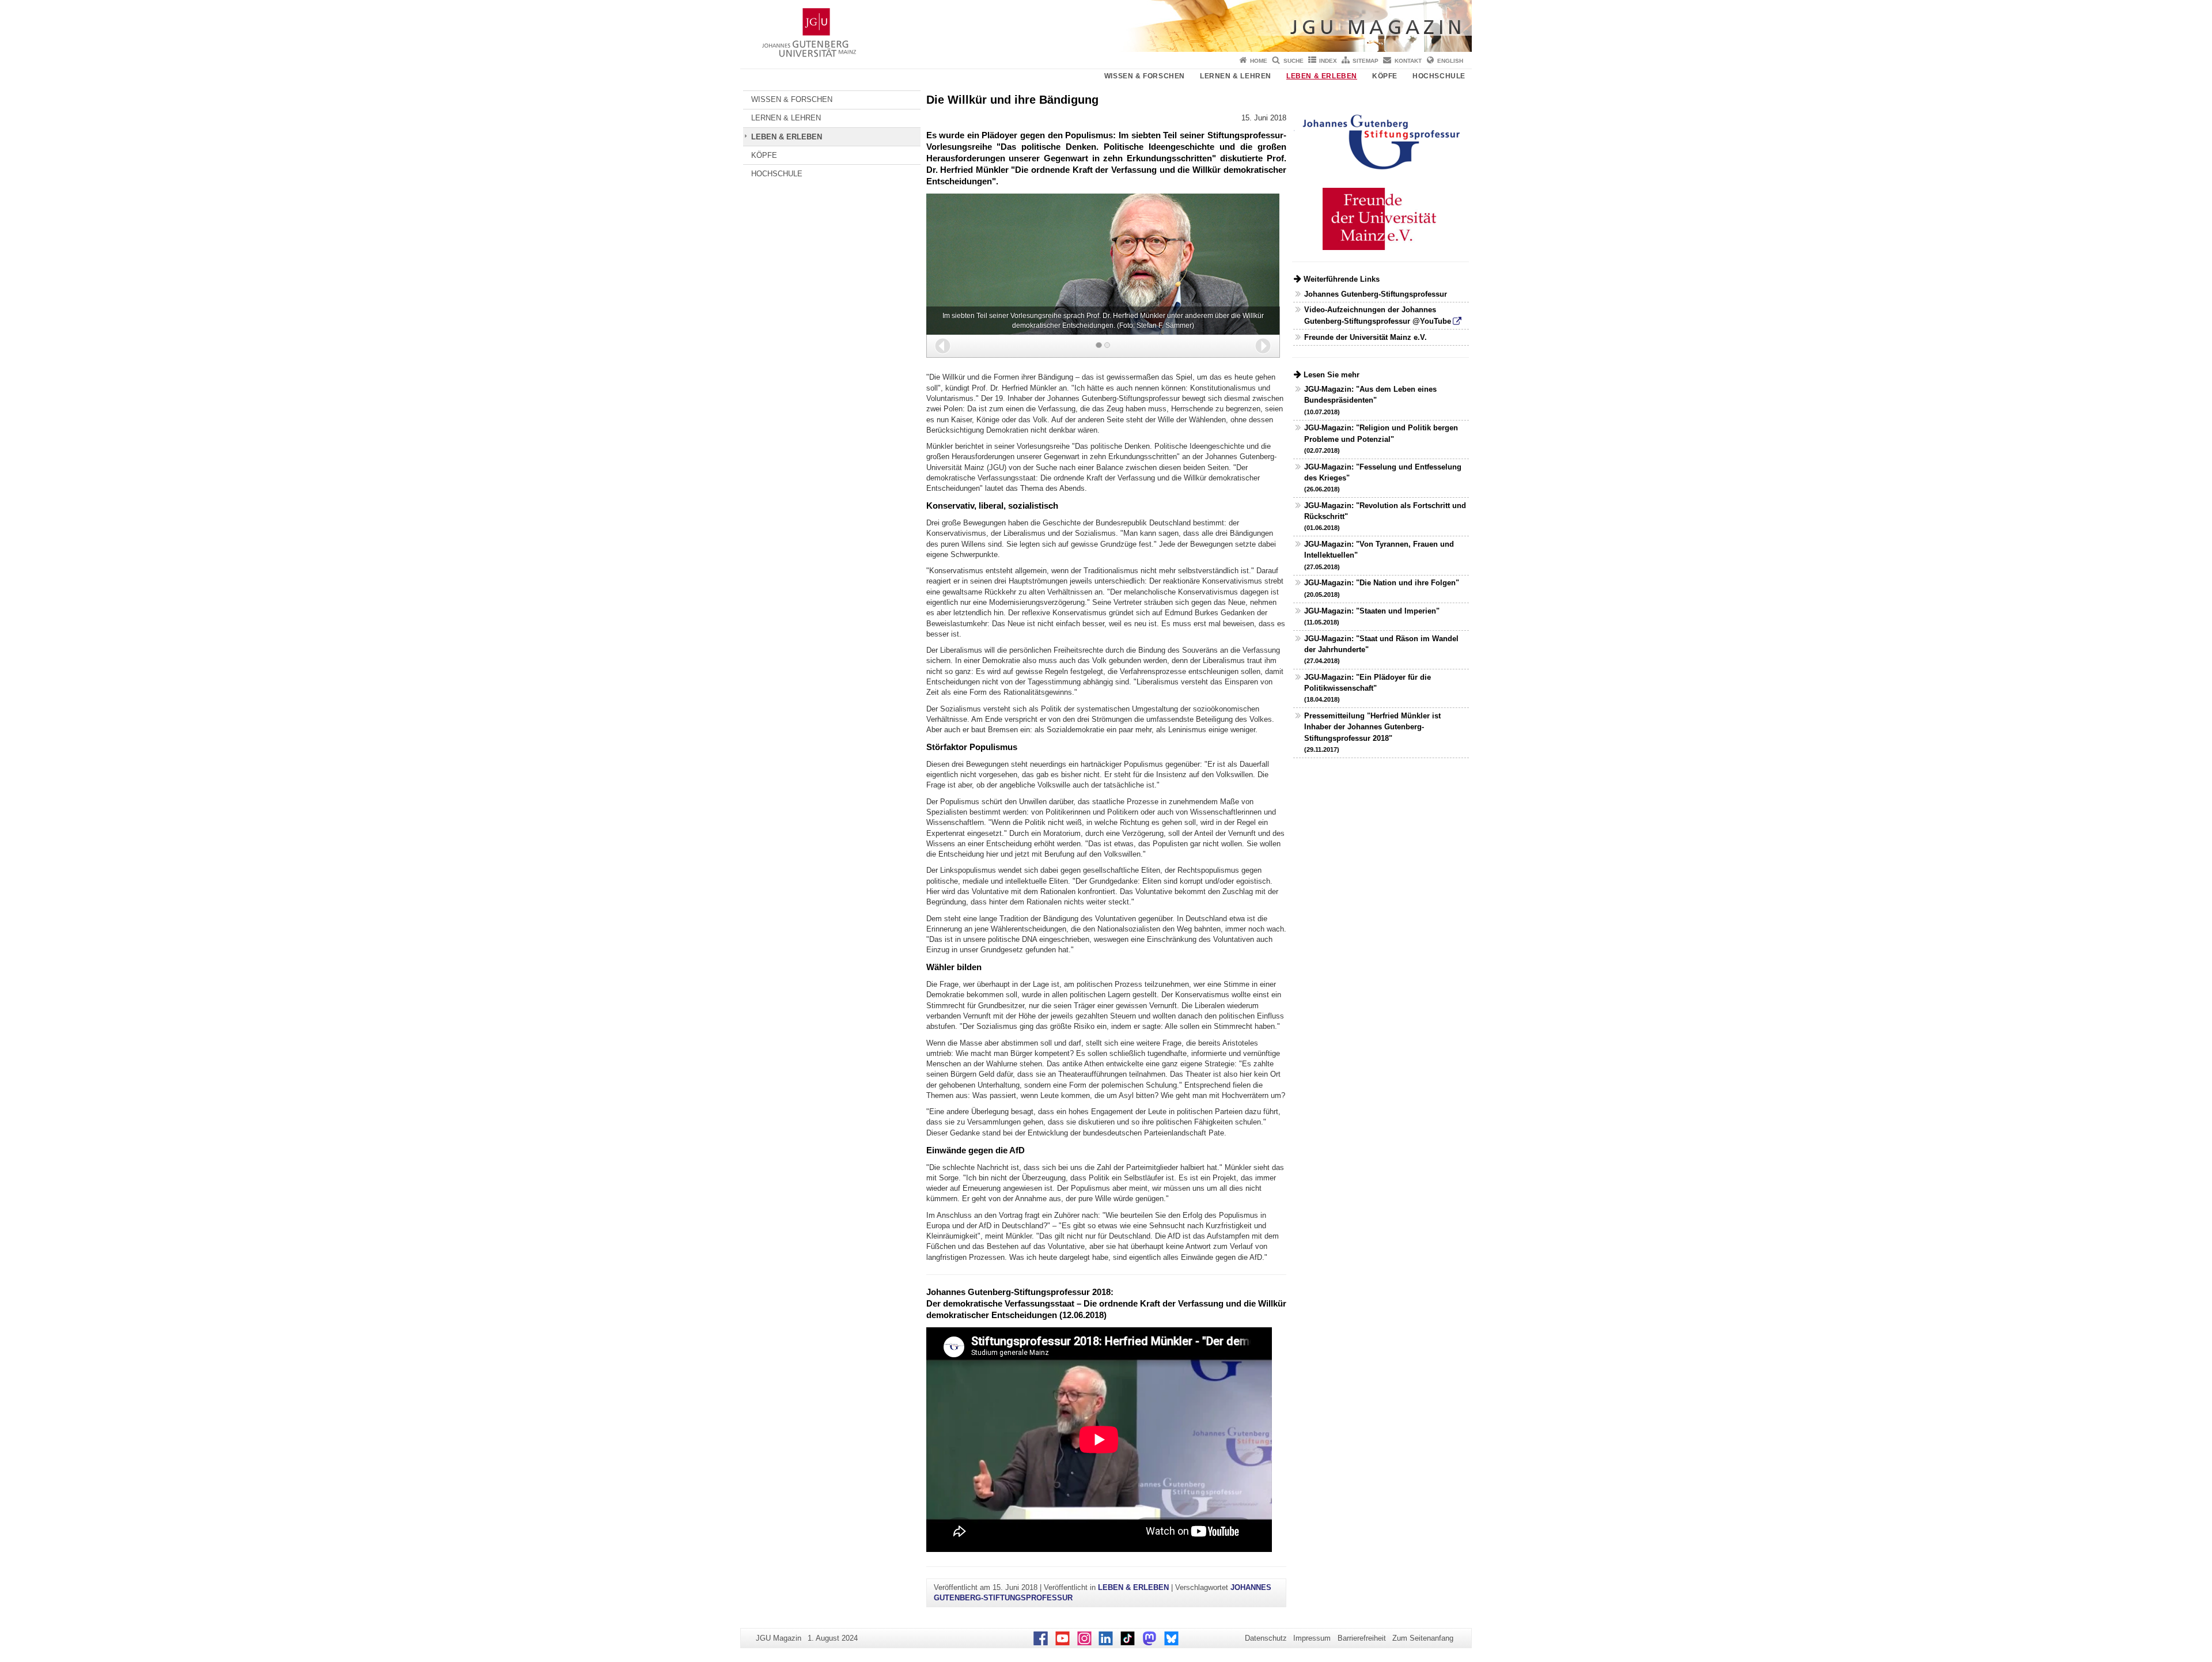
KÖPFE (1385, 76)
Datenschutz (1266, 1638)
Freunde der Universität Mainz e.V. (1366, 337)
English (1450, 61)
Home (1259, 61)
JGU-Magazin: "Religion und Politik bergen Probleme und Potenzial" (1381, 438)
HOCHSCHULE (1439, 76)
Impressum (1312, 1638)
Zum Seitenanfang (1423, 1638)
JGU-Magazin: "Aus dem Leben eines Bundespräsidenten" (1370, 400)
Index (1328, 61)
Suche (1294, 61)
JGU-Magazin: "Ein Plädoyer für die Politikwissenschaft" (1368, 688)
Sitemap (1366, 61)
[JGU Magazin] (1106, 26)
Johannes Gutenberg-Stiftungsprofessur (1376, 294)
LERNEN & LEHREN (1236, 76)
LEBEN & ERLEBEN (1322, 76)
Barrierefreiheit (1362, 1638)
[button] (943, 346)
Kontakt (1408, 61)
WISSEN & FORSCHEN (1145, 76)
